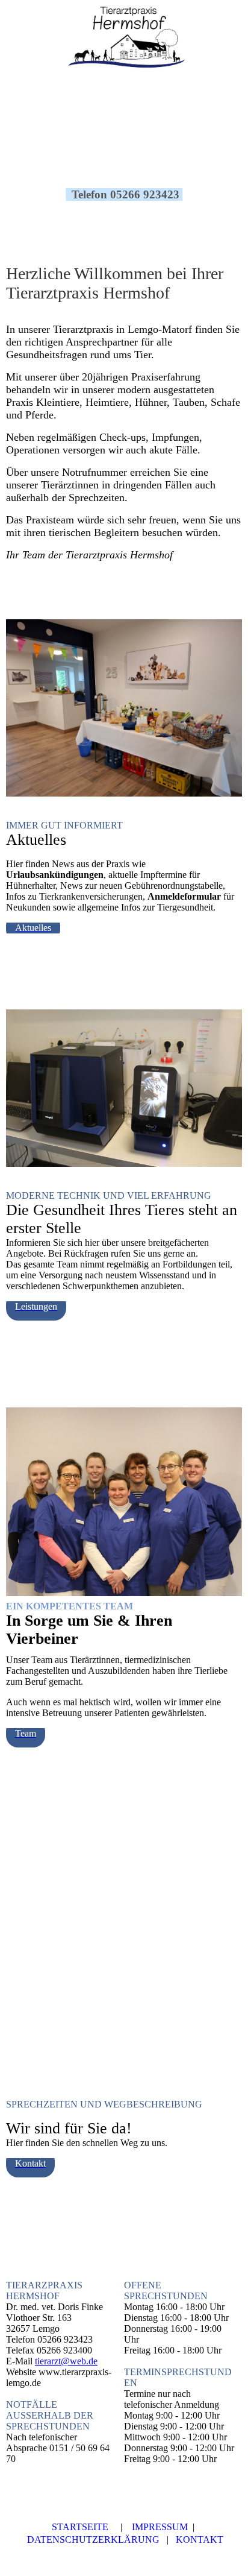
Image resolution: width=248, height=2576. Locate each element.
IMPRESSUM (160, 2527)
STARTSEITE (80, 2527)
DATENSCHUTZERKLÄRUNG (93, 2540)
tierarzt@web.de (66, 2361)
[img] (124, 39)
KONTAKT (200, 2540)
